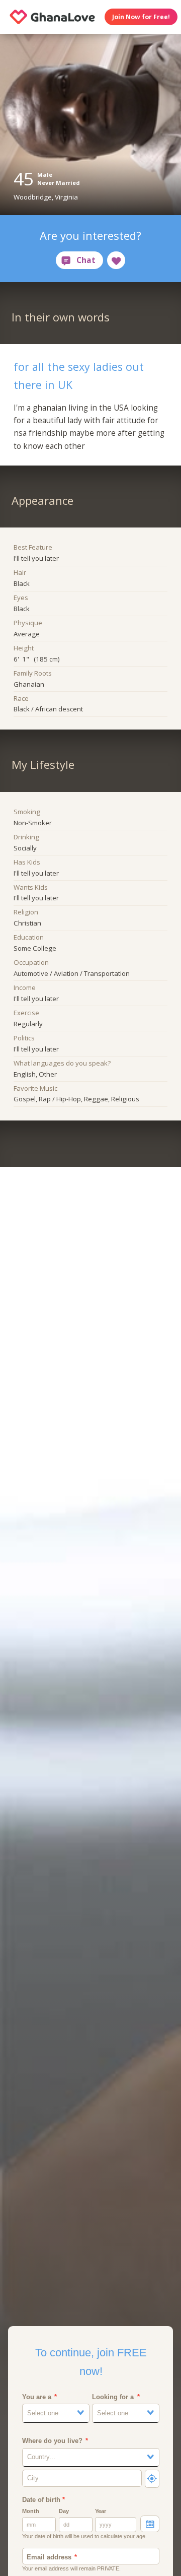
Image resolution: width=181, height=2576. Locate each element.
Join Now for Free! (141, 17)
